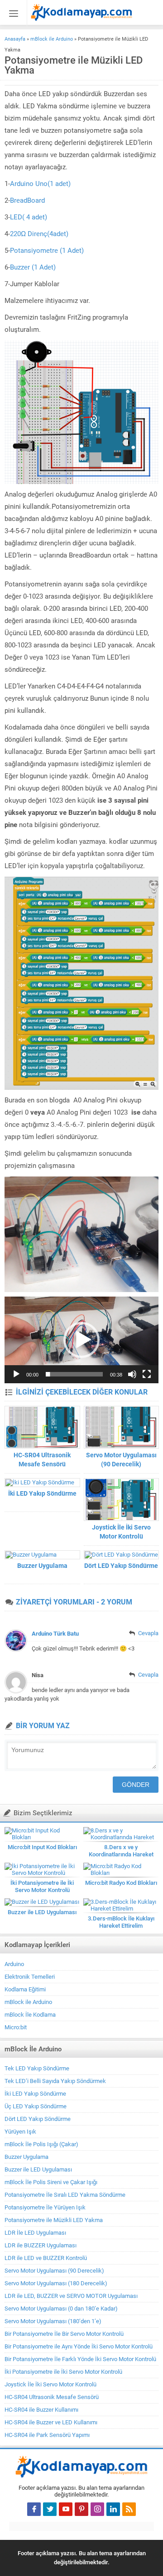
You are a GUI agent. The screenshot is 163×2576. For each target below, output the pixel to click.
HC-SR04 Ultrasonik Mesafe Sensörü (42, 1460)
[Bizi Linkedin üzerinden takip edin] (113, 2509)
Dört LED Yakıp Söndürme (121, 1566)
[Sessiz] (132, 1374)
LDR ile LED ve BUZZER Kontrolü (46, 2258)
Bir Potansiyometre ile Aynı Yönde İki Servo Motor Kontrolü (79, 2346)
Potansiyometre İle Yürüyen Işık (45, 2207)
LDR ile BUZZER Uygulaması (41, 2245)
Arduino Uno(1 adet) (40, 184)
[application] (81, 1340)
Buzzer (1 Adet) (33, 267)
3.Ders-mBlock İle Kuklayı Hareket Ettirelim (121, 1922)
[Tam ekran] (147, 1374)
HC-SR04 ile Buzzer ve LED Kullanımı (51, 2422)
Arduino (14, 1964)
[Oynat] (16, 1374)
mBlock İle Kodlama (30, 2015)
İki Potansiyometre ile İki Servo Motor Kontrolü (42, 1886)
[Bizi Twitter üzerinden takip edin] (50, 2509)
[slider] (74, 1374)
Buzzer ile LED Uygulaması (42, 1912)
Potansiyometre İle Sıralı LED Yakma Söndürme (65, 2195)
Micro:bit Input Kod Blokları (42, 1847)
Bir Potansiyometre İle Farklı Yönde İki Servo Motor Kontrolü (80, 2359)
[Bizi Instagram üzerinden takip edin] (97, 2509)
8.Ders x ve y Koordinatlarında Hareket (121, 1851)
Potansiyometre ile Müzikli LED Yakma (54, 2220)
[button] (81, 1340)
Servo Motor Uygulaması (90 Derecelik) (121, 1460)
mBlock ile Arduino (52, 39)
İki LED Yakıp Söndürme (42, 1493)
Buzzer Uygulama (42, 1566)
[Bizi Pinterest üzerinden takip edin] (81, 2509)
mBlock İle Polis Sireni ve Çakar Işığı (51, 2182)
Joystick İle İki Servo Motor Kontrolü (121, 1532)
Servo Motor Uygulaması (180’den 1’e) (53, 2321)
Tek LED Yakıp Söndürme (37, 2068)
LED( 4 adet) (29, 217)
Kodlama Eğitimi (25, 1989)
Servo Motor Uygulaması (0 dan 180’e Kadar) (61, 2309)
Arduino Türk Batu (55, 1634)
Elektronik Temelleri (30, 1977)
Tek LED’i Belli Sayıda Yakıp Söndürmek (55, 2081)
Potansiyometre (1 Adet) (47, 251)
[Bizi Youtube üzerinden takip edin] (66, 2509)
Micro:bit (16, 2027)
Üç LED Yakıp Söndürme (36, 2106)
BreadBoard (28, 200)
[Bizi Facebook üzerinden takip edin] (34, 2509)
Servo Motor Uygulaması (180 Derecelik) (56, 2283)
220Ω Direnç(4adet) (39, 234)
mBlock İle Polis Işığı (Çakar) (41, 2144)
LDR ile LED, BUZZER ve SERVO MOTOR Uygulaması (71, 2296)
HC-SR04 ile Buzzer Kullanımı (41, 2410)
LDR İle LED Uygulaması (35, 2233)
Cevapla (148, 1633)
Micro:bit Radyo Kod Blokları (121, 1883)
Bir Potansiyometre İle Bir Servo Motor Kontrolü (64, 2334)
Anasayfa (15, 39)
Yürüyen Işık (20, 2132)
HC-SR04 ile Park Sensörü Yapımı (47, 2435)
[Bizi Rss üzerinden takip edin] (129, 2509)
